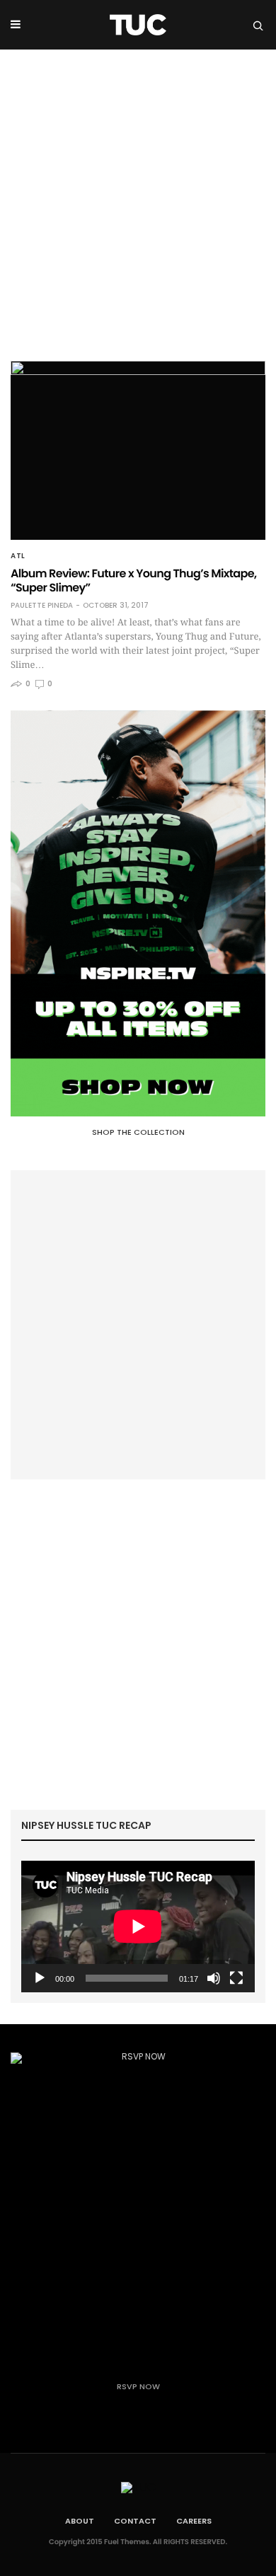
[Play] (40, 1978)
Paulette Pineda (42, 606)
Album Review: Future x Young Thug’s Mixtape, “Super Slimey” (133, 581)
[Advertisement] (138, 195)
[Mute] (214, 1978)
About (80, 2521)
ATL (18, 556)
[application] (138, 1927)
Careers (194, 2521)
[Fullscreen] (236, 1978)
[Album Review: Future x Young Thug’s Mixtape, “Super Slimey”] (138, 450)
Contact (135, 2521)
